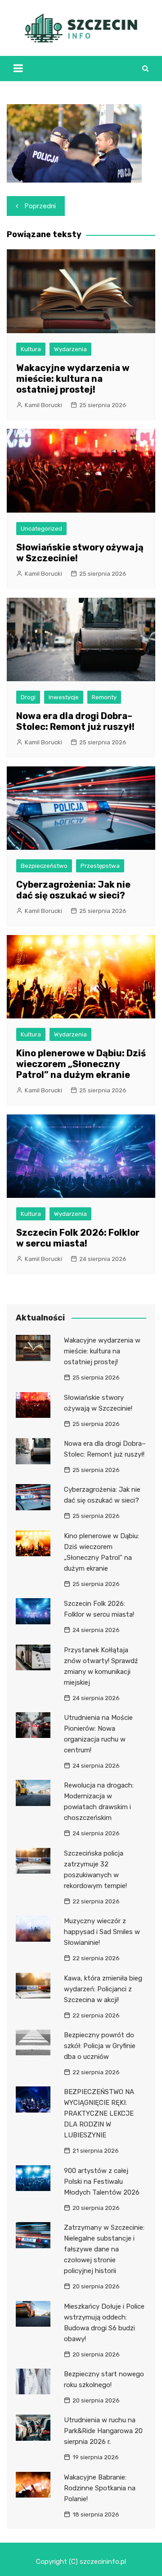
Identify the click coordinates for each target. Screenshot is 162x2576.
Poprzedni (40, 206)
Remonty (104, 697)
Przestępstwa (100, 866)
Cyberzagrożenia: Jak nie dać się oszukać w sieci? (73, 890)
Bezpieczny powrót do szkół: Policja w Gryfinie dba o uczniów (100, 2046)
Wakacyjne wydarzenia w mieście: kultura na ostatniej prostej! (73, 379)
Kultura (31, 349)
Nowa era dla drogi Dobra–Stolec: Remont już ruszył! (75, 721)
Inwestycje (64, 697)
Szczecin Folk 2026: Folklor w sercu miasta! (78, 1238)
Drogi (28, 697)
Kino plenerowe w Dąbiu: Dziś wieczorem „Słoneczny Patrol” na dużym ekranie (81, 1064)
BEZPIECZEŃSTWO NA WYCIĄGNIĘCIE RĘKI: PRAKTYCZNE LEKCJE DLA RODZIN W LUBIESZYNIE (99, 2113)
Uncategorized (41, 529)
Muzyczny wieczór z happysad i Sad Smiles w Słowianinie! (102, 1932)
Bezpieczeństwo (44, 866)
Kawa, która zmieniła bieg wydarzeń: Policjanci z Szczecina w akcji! (103, 1989)
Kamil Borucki (43, 405)
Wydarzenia (70, 349)
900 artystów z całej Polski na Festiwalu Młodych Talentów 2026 (102, 2182)
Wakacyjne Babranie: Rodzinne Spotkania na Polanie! (100, 2488)
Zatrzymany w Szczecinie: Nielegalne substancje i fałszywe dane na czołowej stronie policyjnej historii (104, 2249)
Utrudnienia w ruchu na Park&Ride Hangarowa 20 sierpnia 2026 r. (103, 2431)
